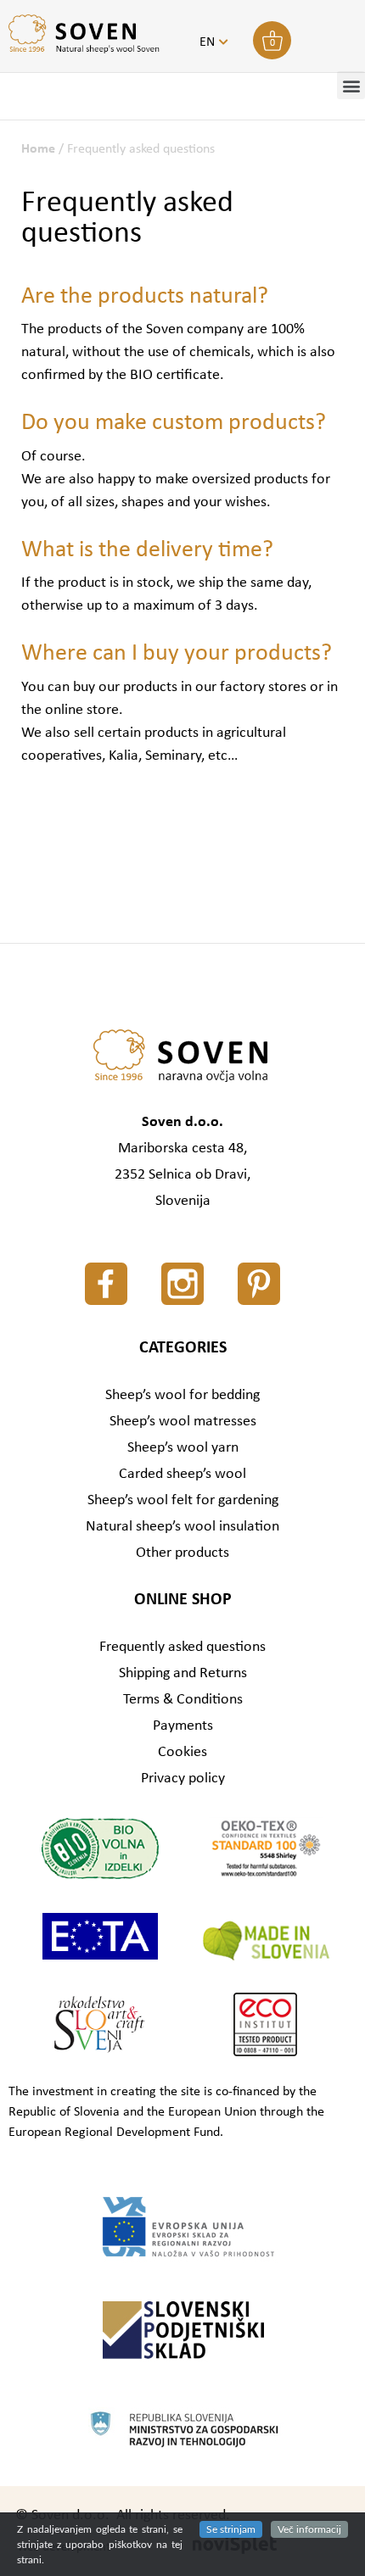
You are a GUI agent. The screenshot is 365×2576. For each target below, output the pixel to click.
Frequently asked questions (182, 1647)
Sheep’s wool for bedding (182, 1395)
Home (38, 149)
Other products (182, 1553)
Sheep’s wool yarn (183, 1448)
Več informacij (309, 2529)
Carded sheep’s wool (182, 1474)
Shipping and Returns (183, 1673)
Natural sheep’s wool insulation (182, 1527)
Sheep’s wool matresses (183, 1422)
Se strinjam (231, 2529)
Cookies (182, 1752)
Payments (183, 1726)
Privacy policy (183, 1779)
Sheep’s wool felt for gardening (183, 1500)
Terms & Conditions (183, 1700)
